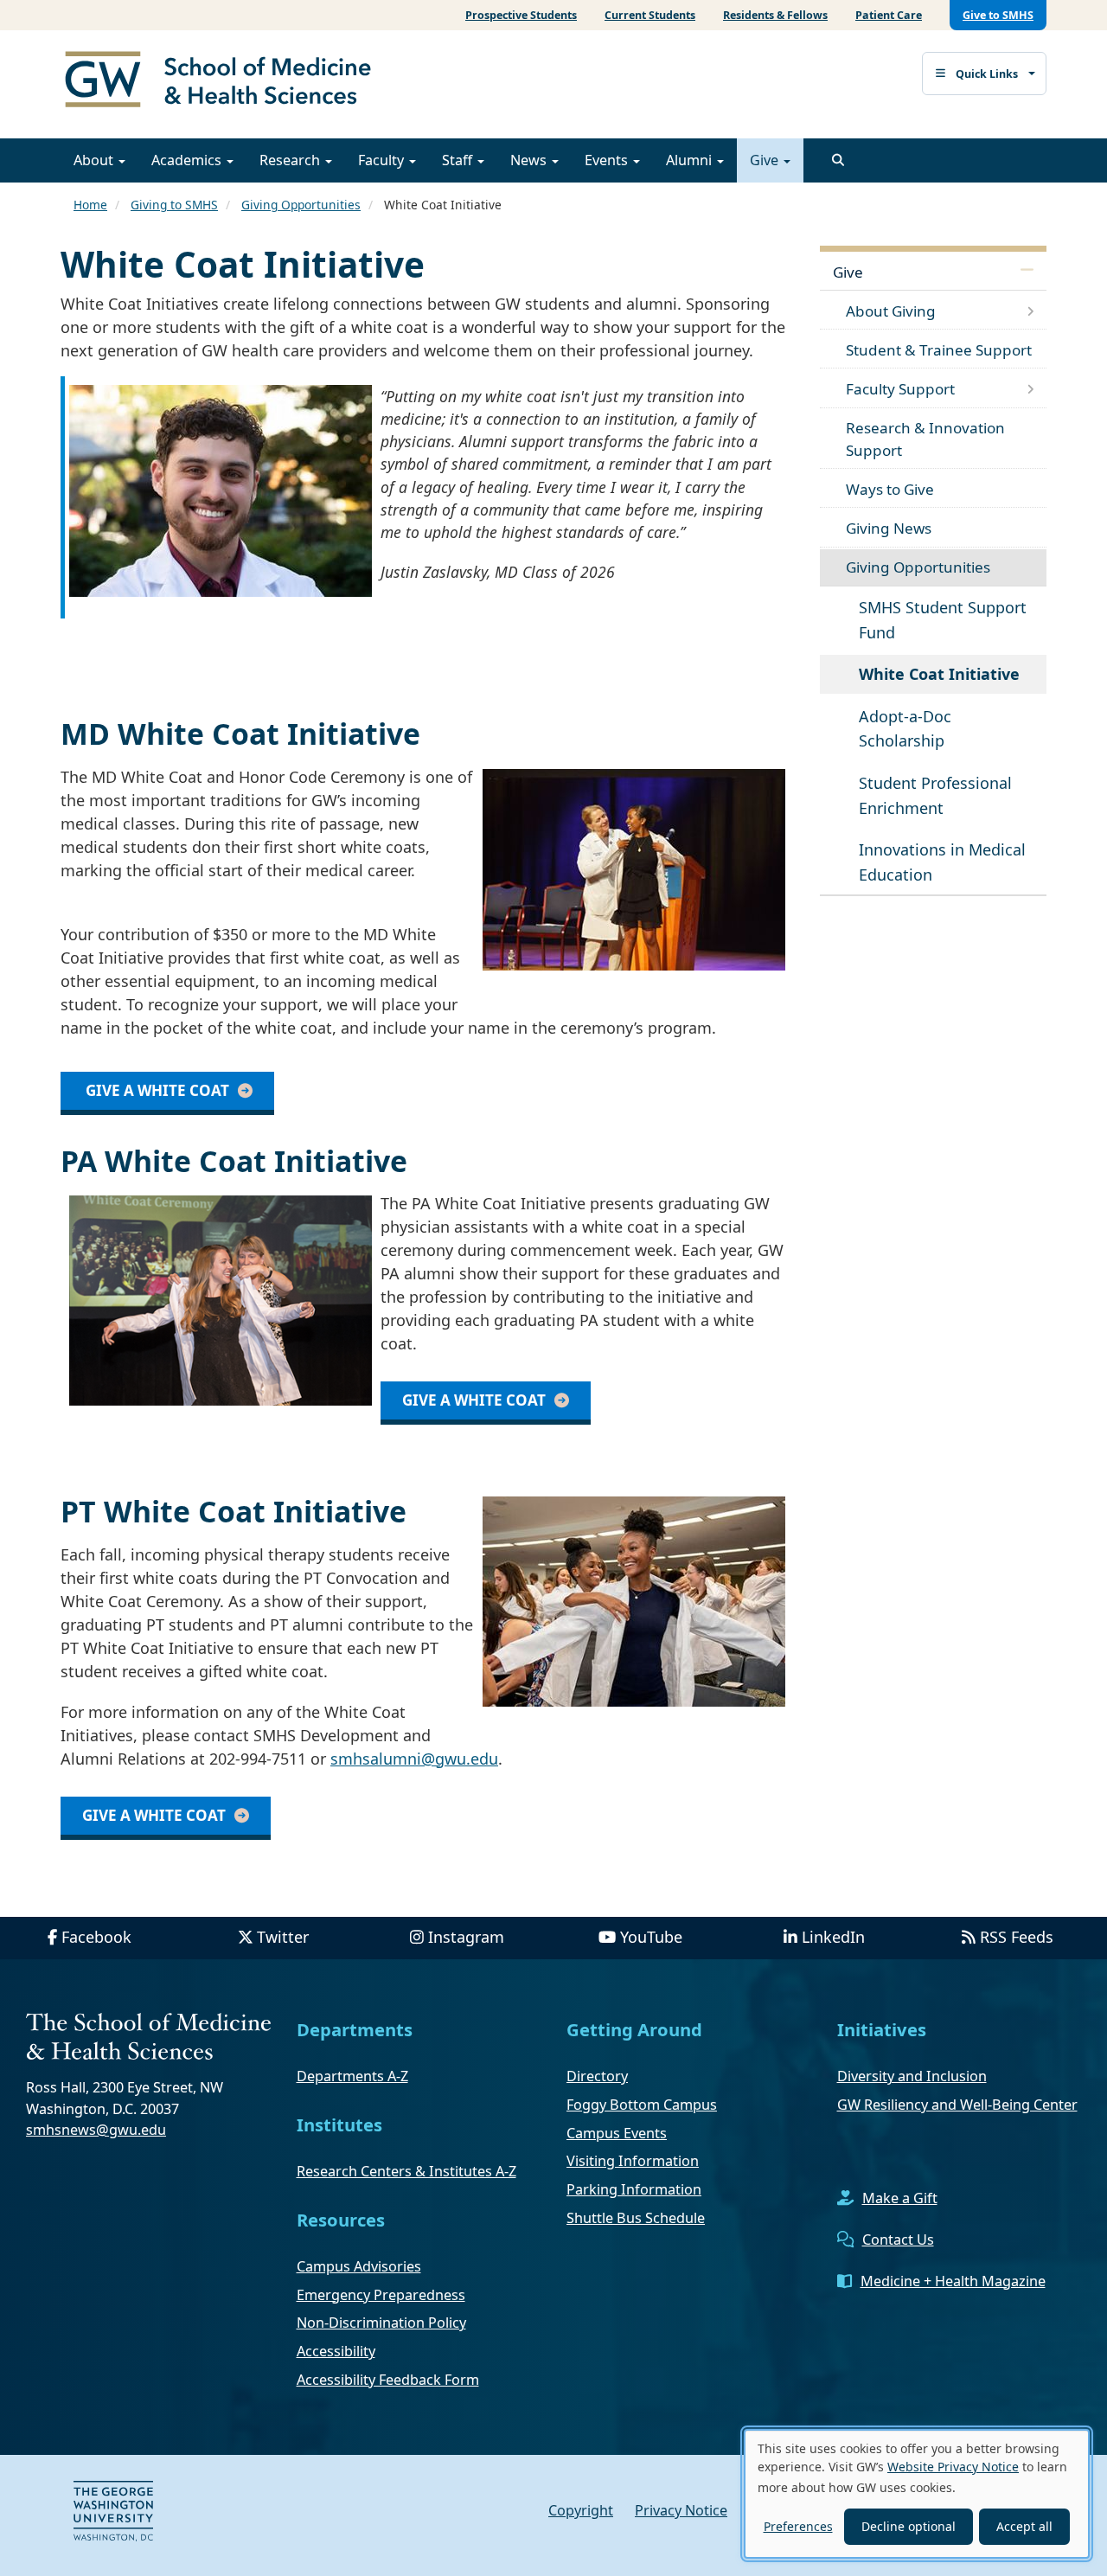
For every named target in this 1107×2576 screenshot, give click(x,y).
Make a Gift (900, 2198)
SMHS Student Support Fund (943, 620)
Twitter (283, 1937)
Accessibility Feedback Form (388, 2380)
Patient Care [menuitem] (889, 15)
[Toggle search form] (838, 160)
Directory (597, 2076)
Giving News (889, 528)
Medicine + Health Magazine (953, 2281)
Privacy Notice (681, 2510)
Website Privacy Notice (953, 2467)
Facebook (96, 1937)
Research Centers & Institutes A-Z (406, 2171)
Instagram (466, 1937)
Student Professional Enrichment (935, 795)
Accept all (1024, 2526)
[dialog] (917, 2494)
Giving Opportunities (301, 205)
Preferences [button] (798, 2526)
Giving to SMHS (174, 205)
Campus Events (617, 2133)
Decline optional (909, 2526)
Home (90, 205)
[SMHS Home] (225, 81)
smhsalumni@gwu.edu (414, 1759)
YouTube (651, 1937)
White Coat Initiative (939, 674)
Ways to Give (890, 489)
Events (608, 160)
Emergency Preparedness (381, 2295)
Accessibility (336, 2351)
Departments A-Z (352, 2076)
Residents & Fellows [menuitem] (775, 15)
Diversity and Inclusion (912, 2076)
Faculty (383, 160)
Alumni (691, 160)
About (95, 160)
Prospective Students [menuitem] (521, 15)
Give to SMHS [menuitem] (998, 15)
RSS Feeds (1017, 1937)
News (530, 160)
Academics (188, 160)
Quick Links (987, 74)
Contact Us (898, 2240)
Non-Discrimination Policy (381, 2323)
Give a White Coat (156, 1090)
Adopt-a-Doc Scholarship (905, 729)
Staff (459, 160)
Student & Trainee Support (939, 350)
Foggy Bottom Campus (642, 2105)
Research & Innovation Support (925, 439)
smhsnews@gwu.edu (96, 2130)
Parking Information (634, 2189)
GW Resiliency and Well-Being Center (957, 2105)
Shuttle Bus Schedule (636, 2218)
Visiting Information (633, 2161)
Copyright (581, 2510)
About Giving (891, 311)
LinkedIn (833, 1937)
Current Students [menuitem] (650, 15)
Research (291, 160)
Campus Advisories (359, 2266)
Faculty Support (900, 389)
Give (766, 160)
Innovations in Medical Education (942, 862)
